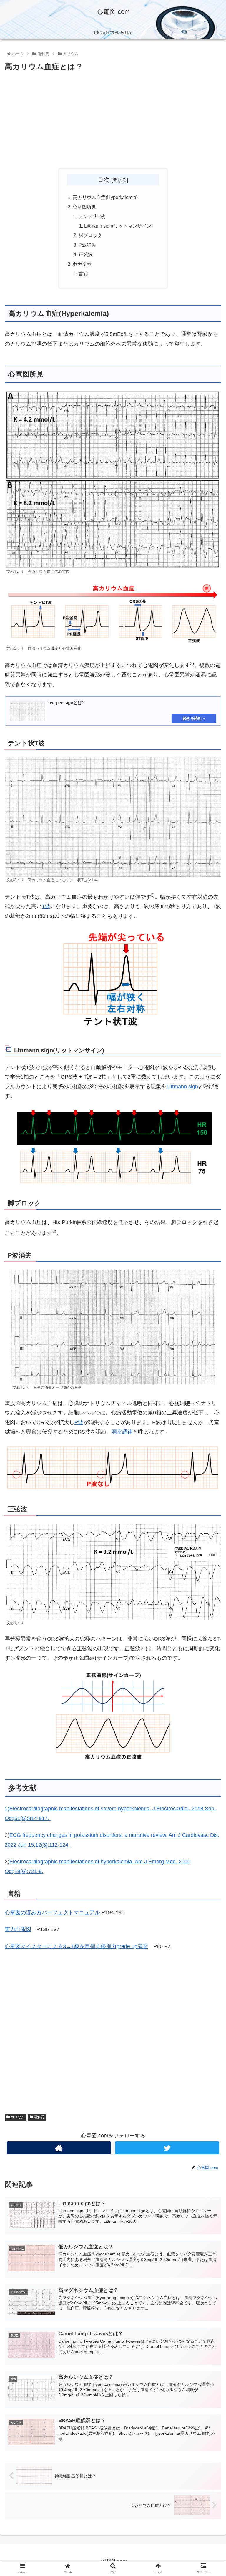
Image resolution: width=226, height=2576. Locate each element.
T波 (46, 906)
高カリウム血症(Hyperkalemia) (105, 197)
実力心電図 (18, 1929)
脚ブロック (90, 235)
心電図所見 (84, 207)
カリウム (17, 2117)
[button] (209, 1304)
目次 (104, 180)
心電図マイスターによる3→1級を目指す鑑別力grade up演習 (76, 1946)
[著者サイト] (59, 2148)
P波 (79, 1422)
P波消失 (87, 245)
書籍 (83, 273)
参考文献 (82, 264)
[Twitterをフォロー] (167, 2148)
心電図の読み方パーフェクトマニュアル (52, 1912)
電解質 (39, 2117)
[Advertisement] (113, 120)
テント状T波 (92, 216)
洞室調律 (122, 1432)
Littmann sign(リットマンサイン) (118, 226)
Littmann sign (182, 1087)
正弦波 (86, 254)
